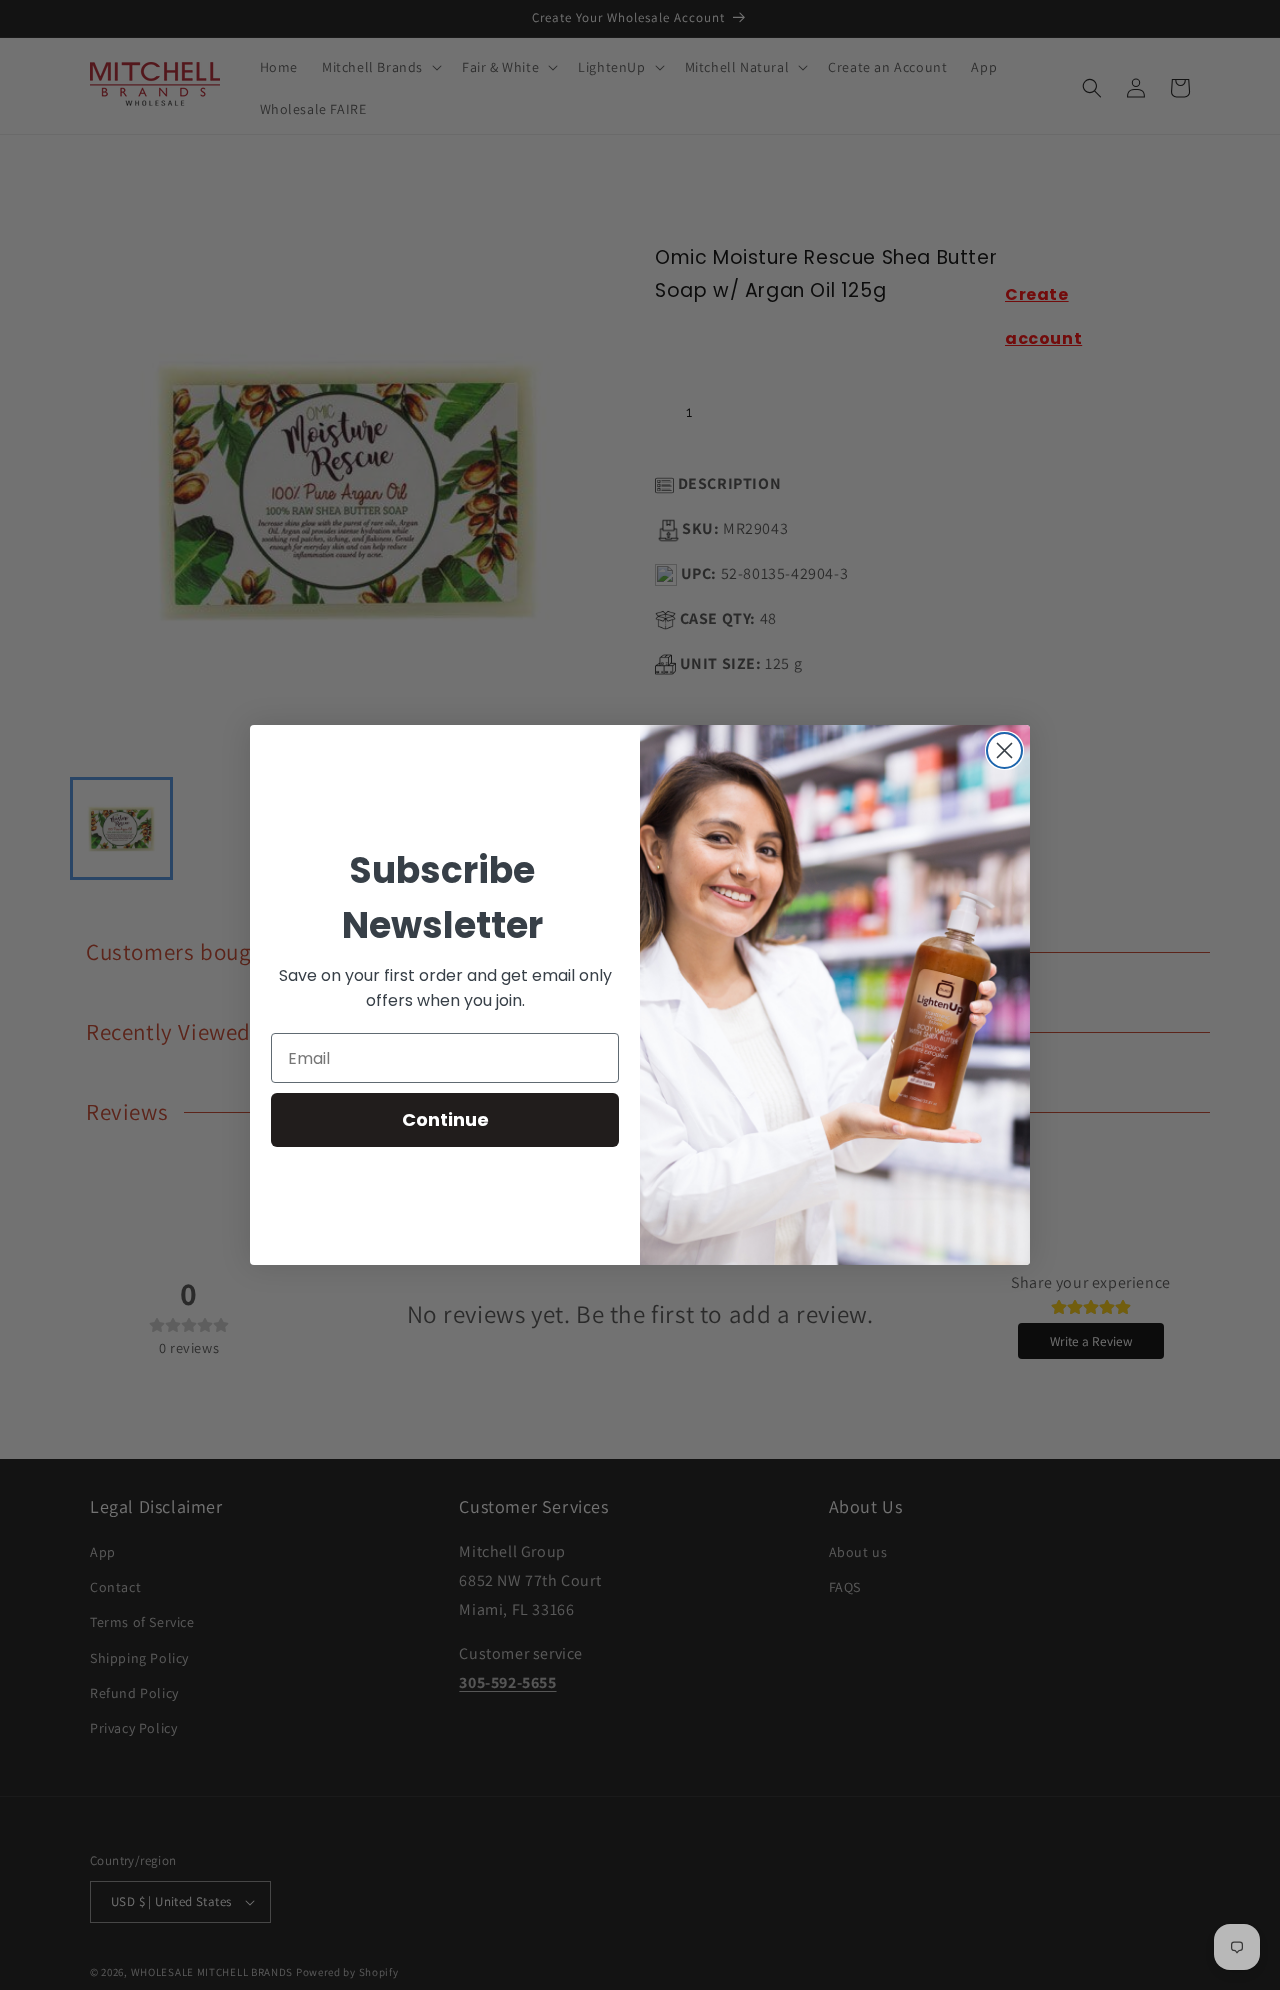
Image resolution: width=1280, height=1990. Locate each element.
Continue (445, 1119)
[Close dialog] (1004, 750)
